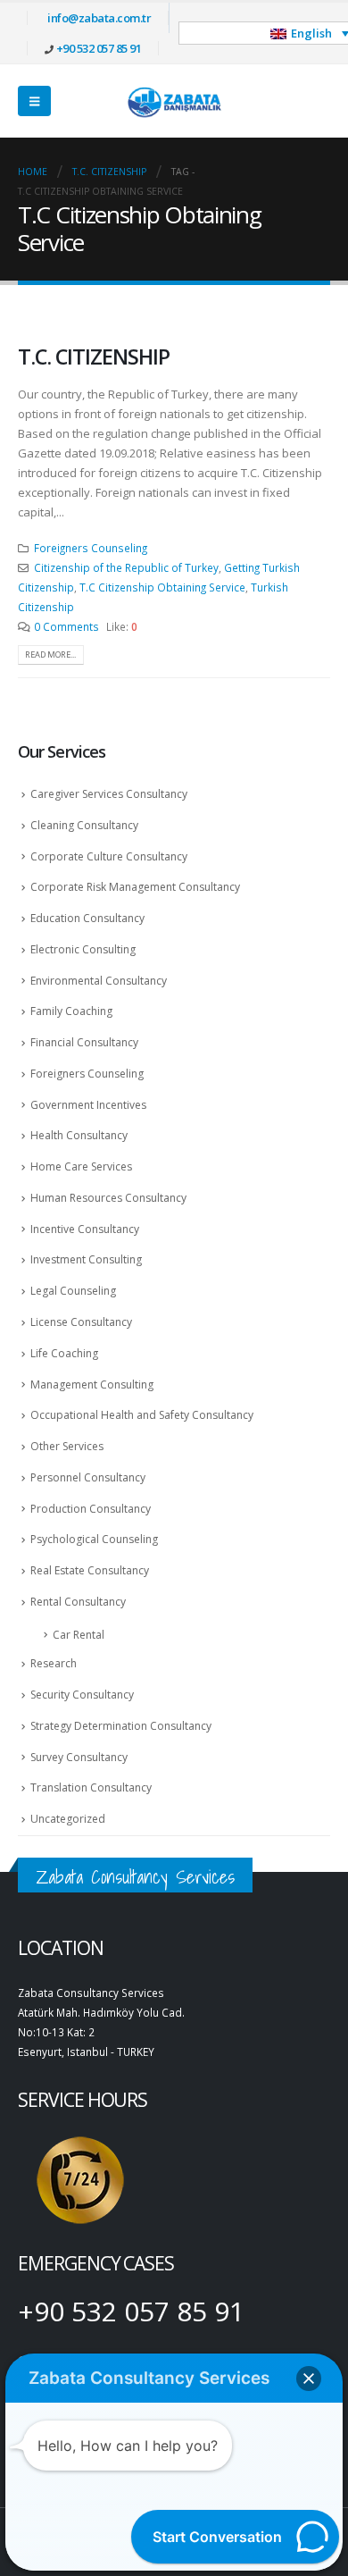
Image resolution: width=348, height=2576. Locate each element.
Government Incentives (88, 1105)
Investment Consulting (86, 1259)
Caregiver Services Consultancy (109, 794)
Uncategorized (68, 1819)
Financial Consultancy (84, 1042)
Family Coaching (71, 1011)
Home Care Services (81, 1166)
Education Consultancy (87, 918)
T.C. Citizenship (94, 357)
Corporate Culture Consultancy (109, 856)
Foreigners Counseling (91, 548)
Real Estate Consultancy (90, 1570)
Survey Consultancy (79, 1757)
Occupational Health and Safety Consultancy (142, 1415)
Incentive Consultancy (85, 1229)
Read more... (50, 654)
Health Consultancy (79, 1135)
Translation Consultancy (91, 1787)
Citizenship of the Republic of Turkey (126, 567)
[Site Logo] (174, 101)
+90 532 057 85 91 (99, 48)
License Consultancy (81, 1322)
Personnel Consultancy (88, 1477)
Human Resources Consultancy (108, 1198)
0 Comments (66, 626)
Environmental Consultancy (99, 981)
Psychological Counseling (94, 1539)
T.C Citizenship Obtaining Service (162, 587)
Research (54, 1663)
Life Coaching (64, 1353)
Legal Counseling (73, 1291)
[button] (34, 101)
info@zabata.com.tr (99, 18)
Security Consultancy (82, 1695)
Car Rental (79, 1635)
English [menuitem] (311, 33)
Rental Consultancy (78, 1602)
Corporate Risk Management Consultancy (135, 887)
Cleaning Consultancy (84, 825)
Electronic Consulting (83, 949)
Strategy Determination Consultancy (121, 1726)
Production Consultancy (91, 1509)
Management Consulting (92, 1384)
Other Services (67, 1446)
